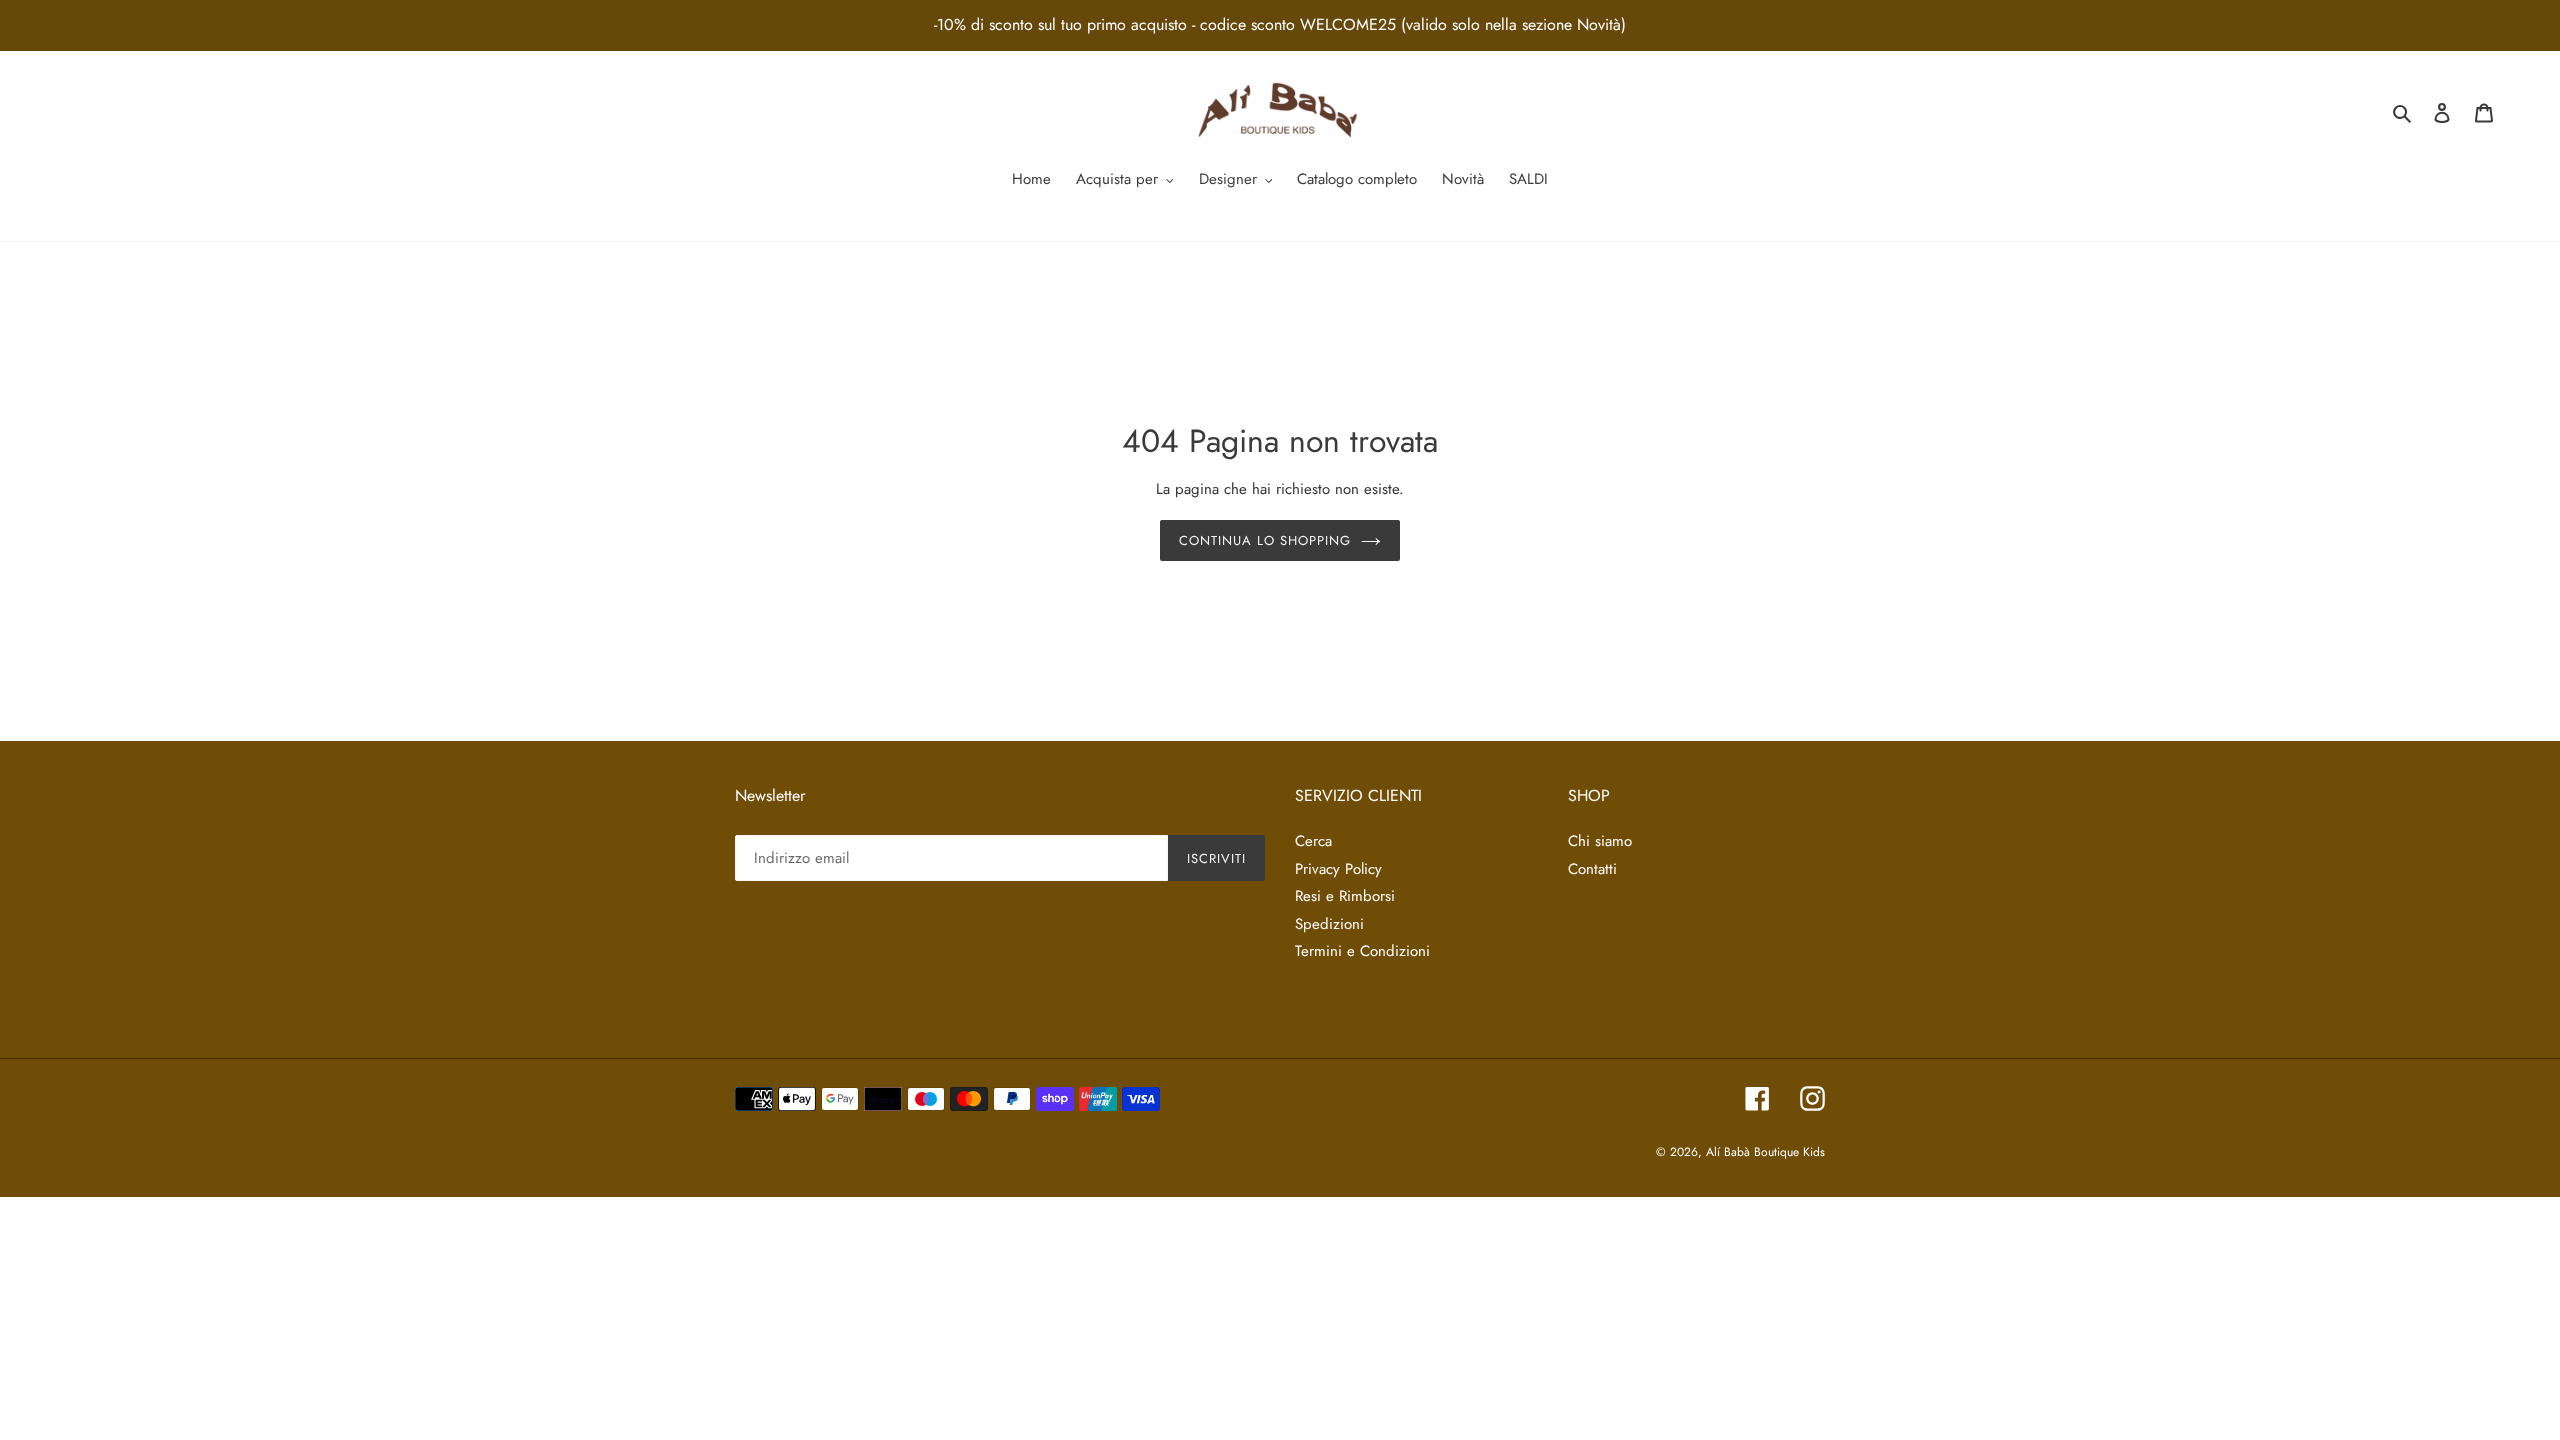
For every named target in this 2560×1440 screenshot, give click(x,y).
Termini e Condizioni (1362, 951)
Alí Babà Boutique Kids (1765, 1152)
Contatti (1592, 869)
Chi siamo (1600, 841)
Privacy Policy (1338, 869)
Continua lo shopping (1265, 540)
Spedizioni (1329, 924)
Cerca (1313, 841)
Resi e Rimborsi (1345, 896)
